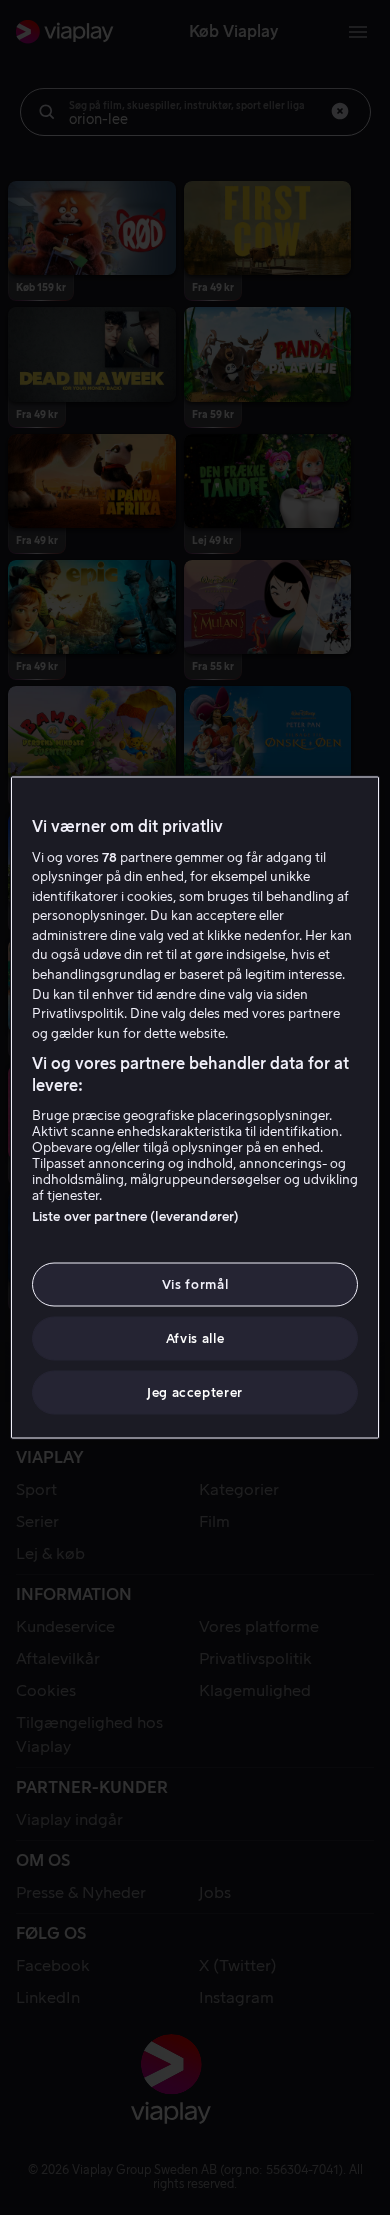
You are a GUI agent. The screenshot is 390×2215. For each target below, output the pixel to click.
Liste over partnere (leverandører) (135, 1215)
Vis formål (195, 1283)
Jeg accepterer (195, 1392)
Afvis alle (195, 1338)
